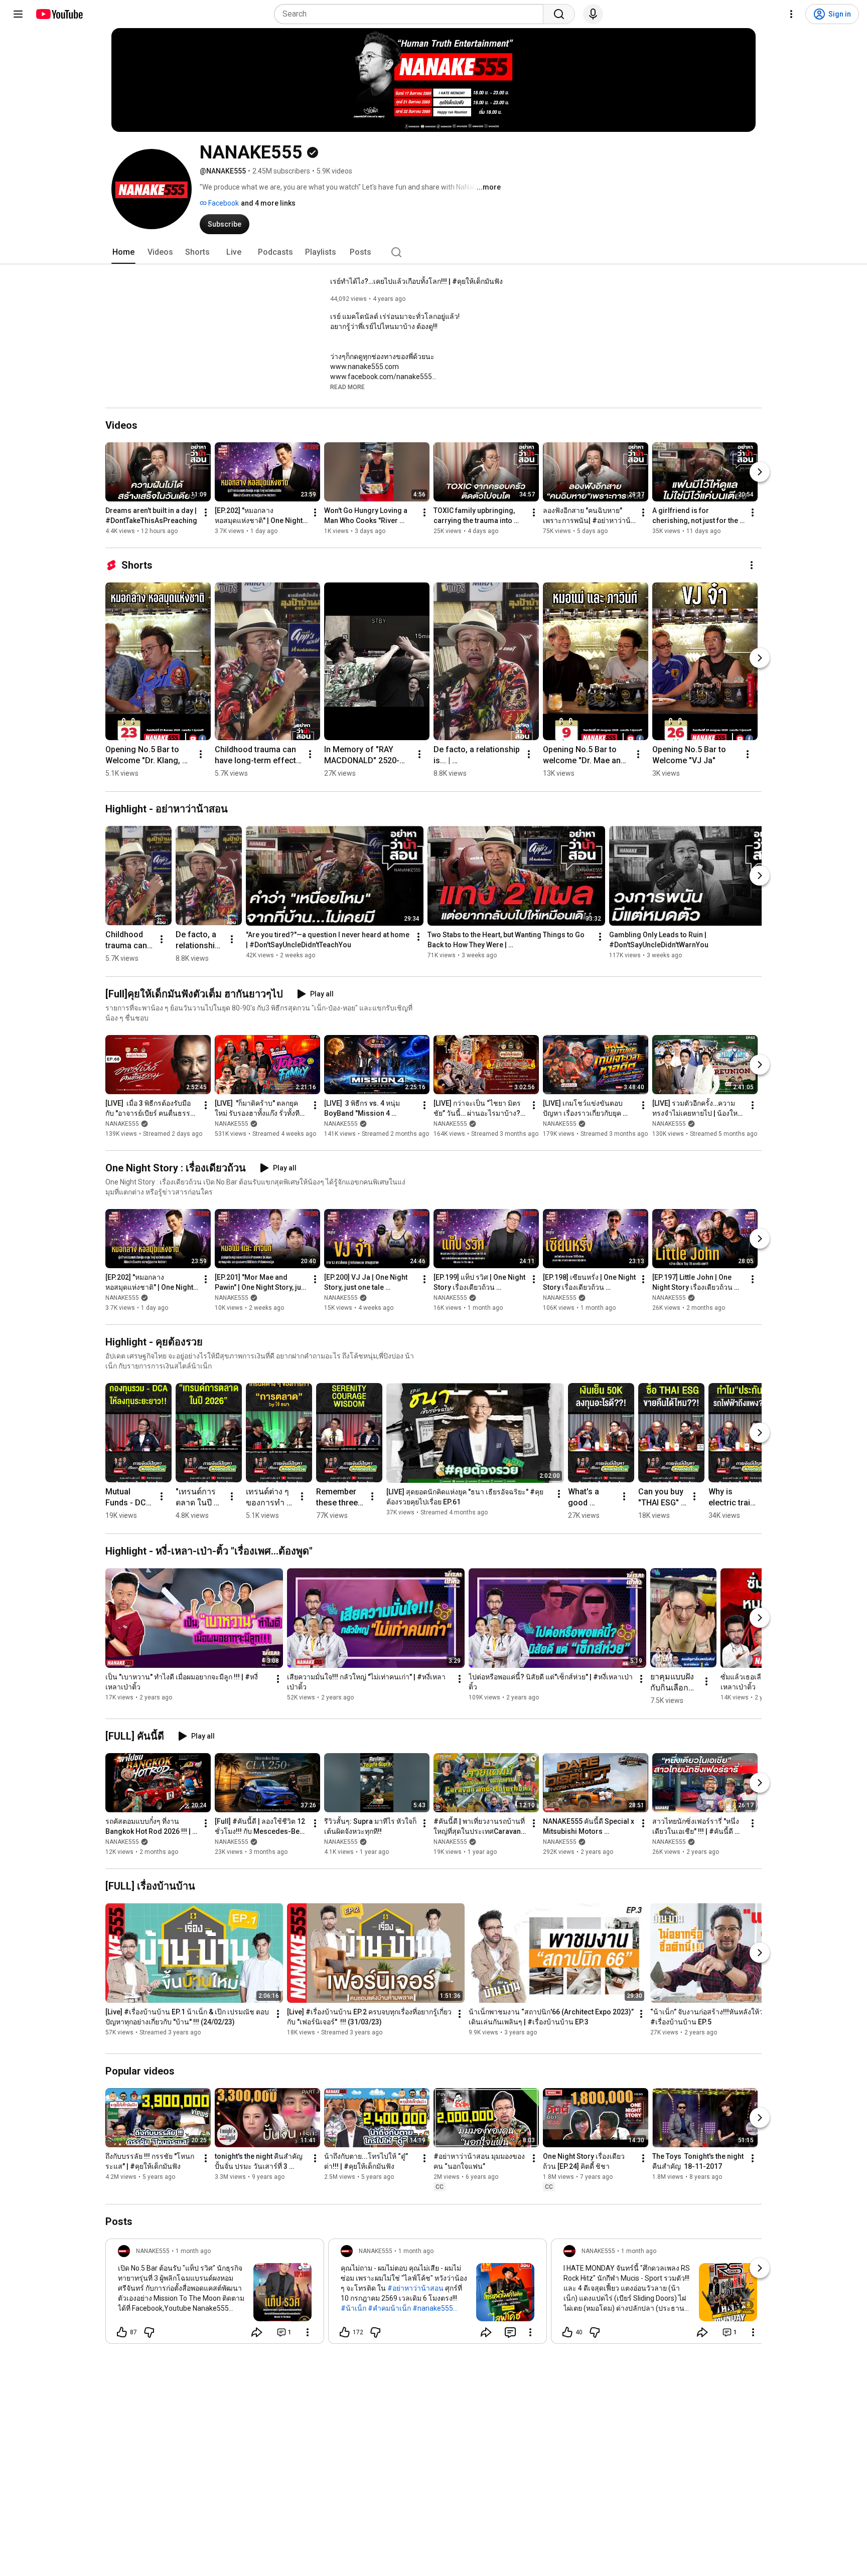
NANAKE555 (122, 1124)
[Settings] (791, 14)
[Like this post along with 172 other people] (345, 2332)
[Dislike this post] (149, 2332)
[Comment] (510, 2332)
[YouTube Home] (59, 14)
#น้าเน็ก (353, 2308)
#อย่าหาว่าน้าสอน (415, 2288)
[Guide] (18, 14)
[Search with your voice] (593, 14)
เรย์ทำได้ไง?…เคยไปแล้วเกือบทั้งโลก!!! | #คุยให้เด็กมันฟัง (416, 281)
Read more (347, 387)
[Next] (760, 472)
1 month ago (193, 2251)
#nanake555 (433, 2308)
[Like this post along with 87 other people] (122, 2332)
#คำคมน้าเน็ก (389, 2308)
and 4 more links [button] (268, 203)
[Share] (257, 2332)
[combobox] (412, 14)
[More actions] (206, 512)
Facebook (223, 203)
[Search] (559, 14)
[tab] (123, 252)
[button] (347, 387)
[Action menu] (308, 2332)
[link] (215, 2294)
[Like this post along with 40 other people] (567, 2332)
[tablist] (434, 252)
